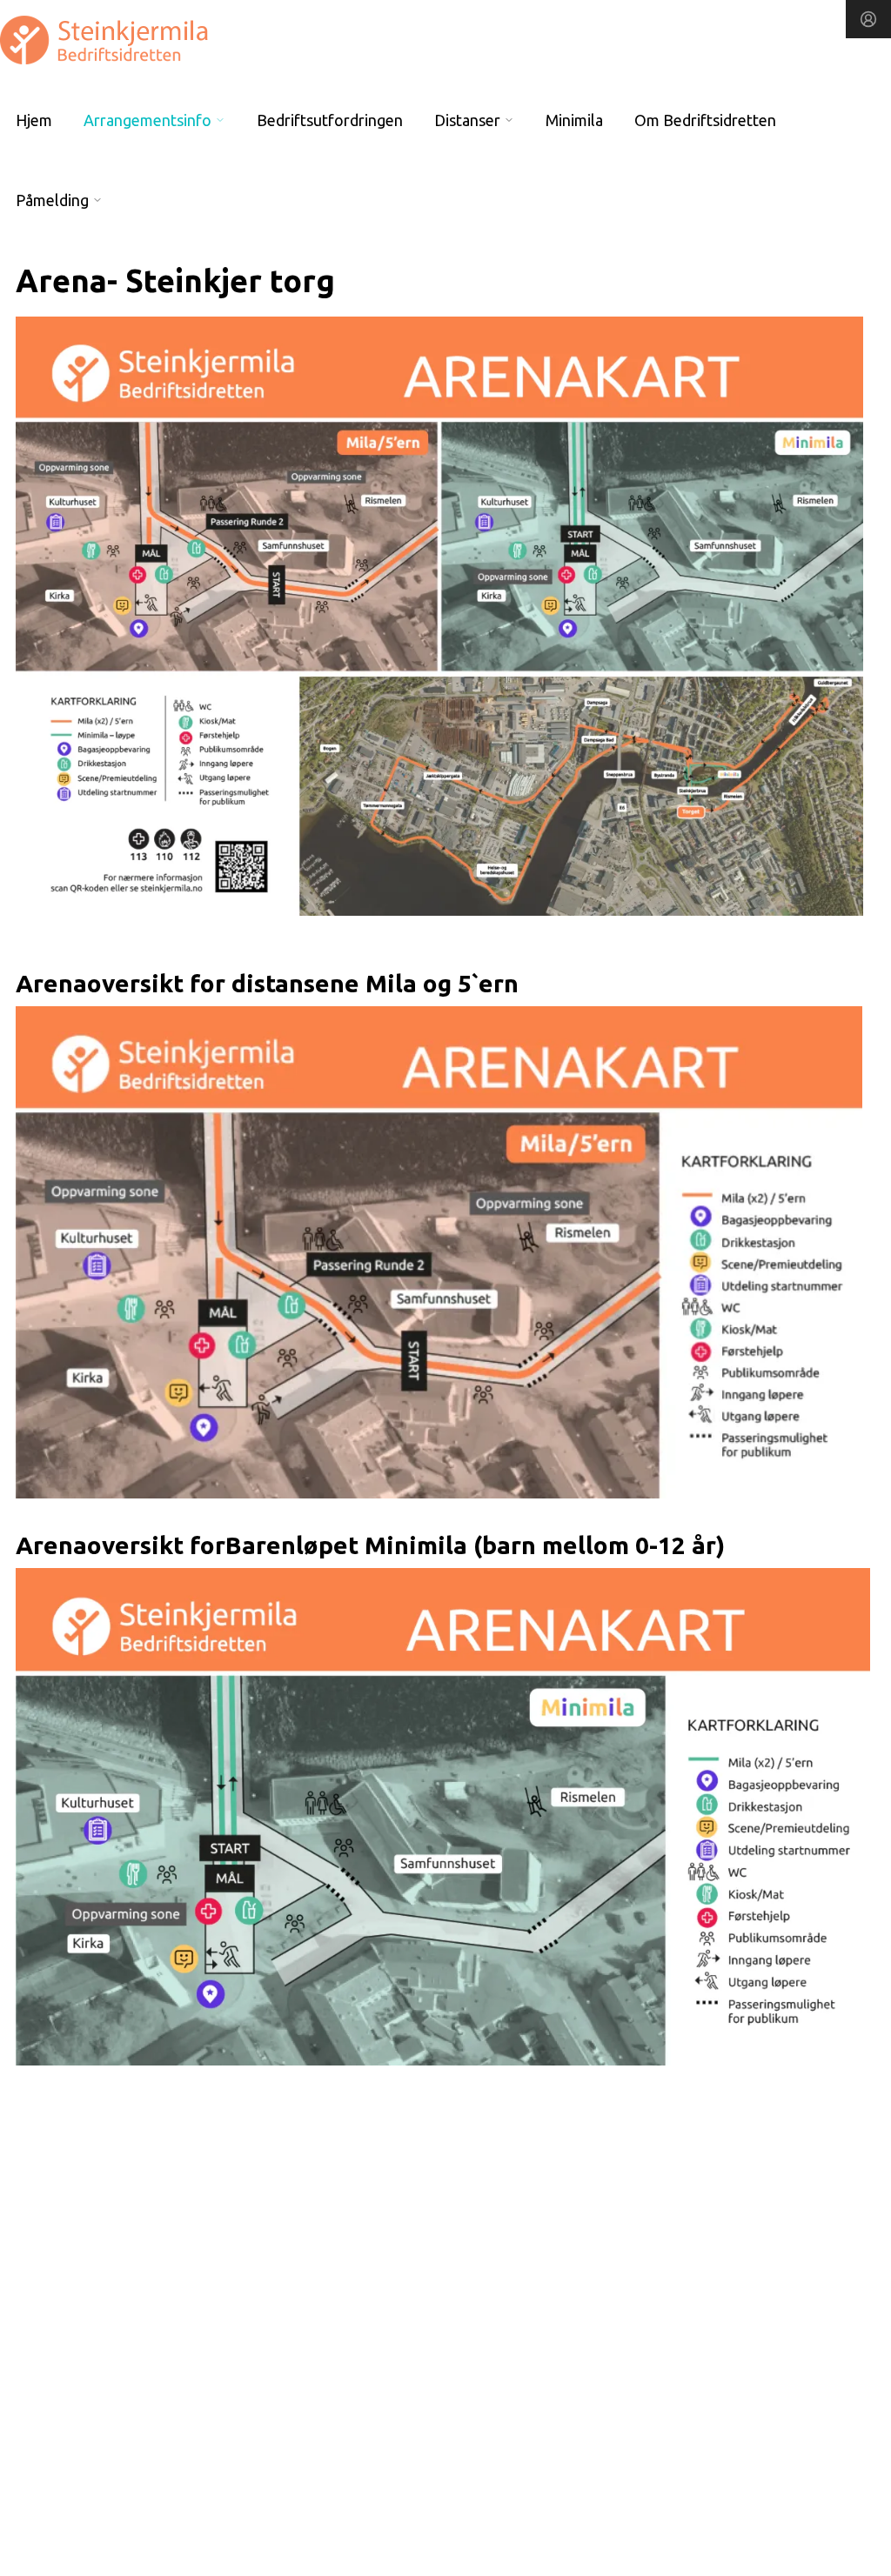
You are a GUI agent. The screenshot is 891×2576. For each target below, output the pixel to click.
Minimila (574, 120)
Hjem (34, 120)
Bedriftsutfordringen (330, 120)
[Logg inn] (868, 19)
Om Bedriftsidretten (705, 120)
